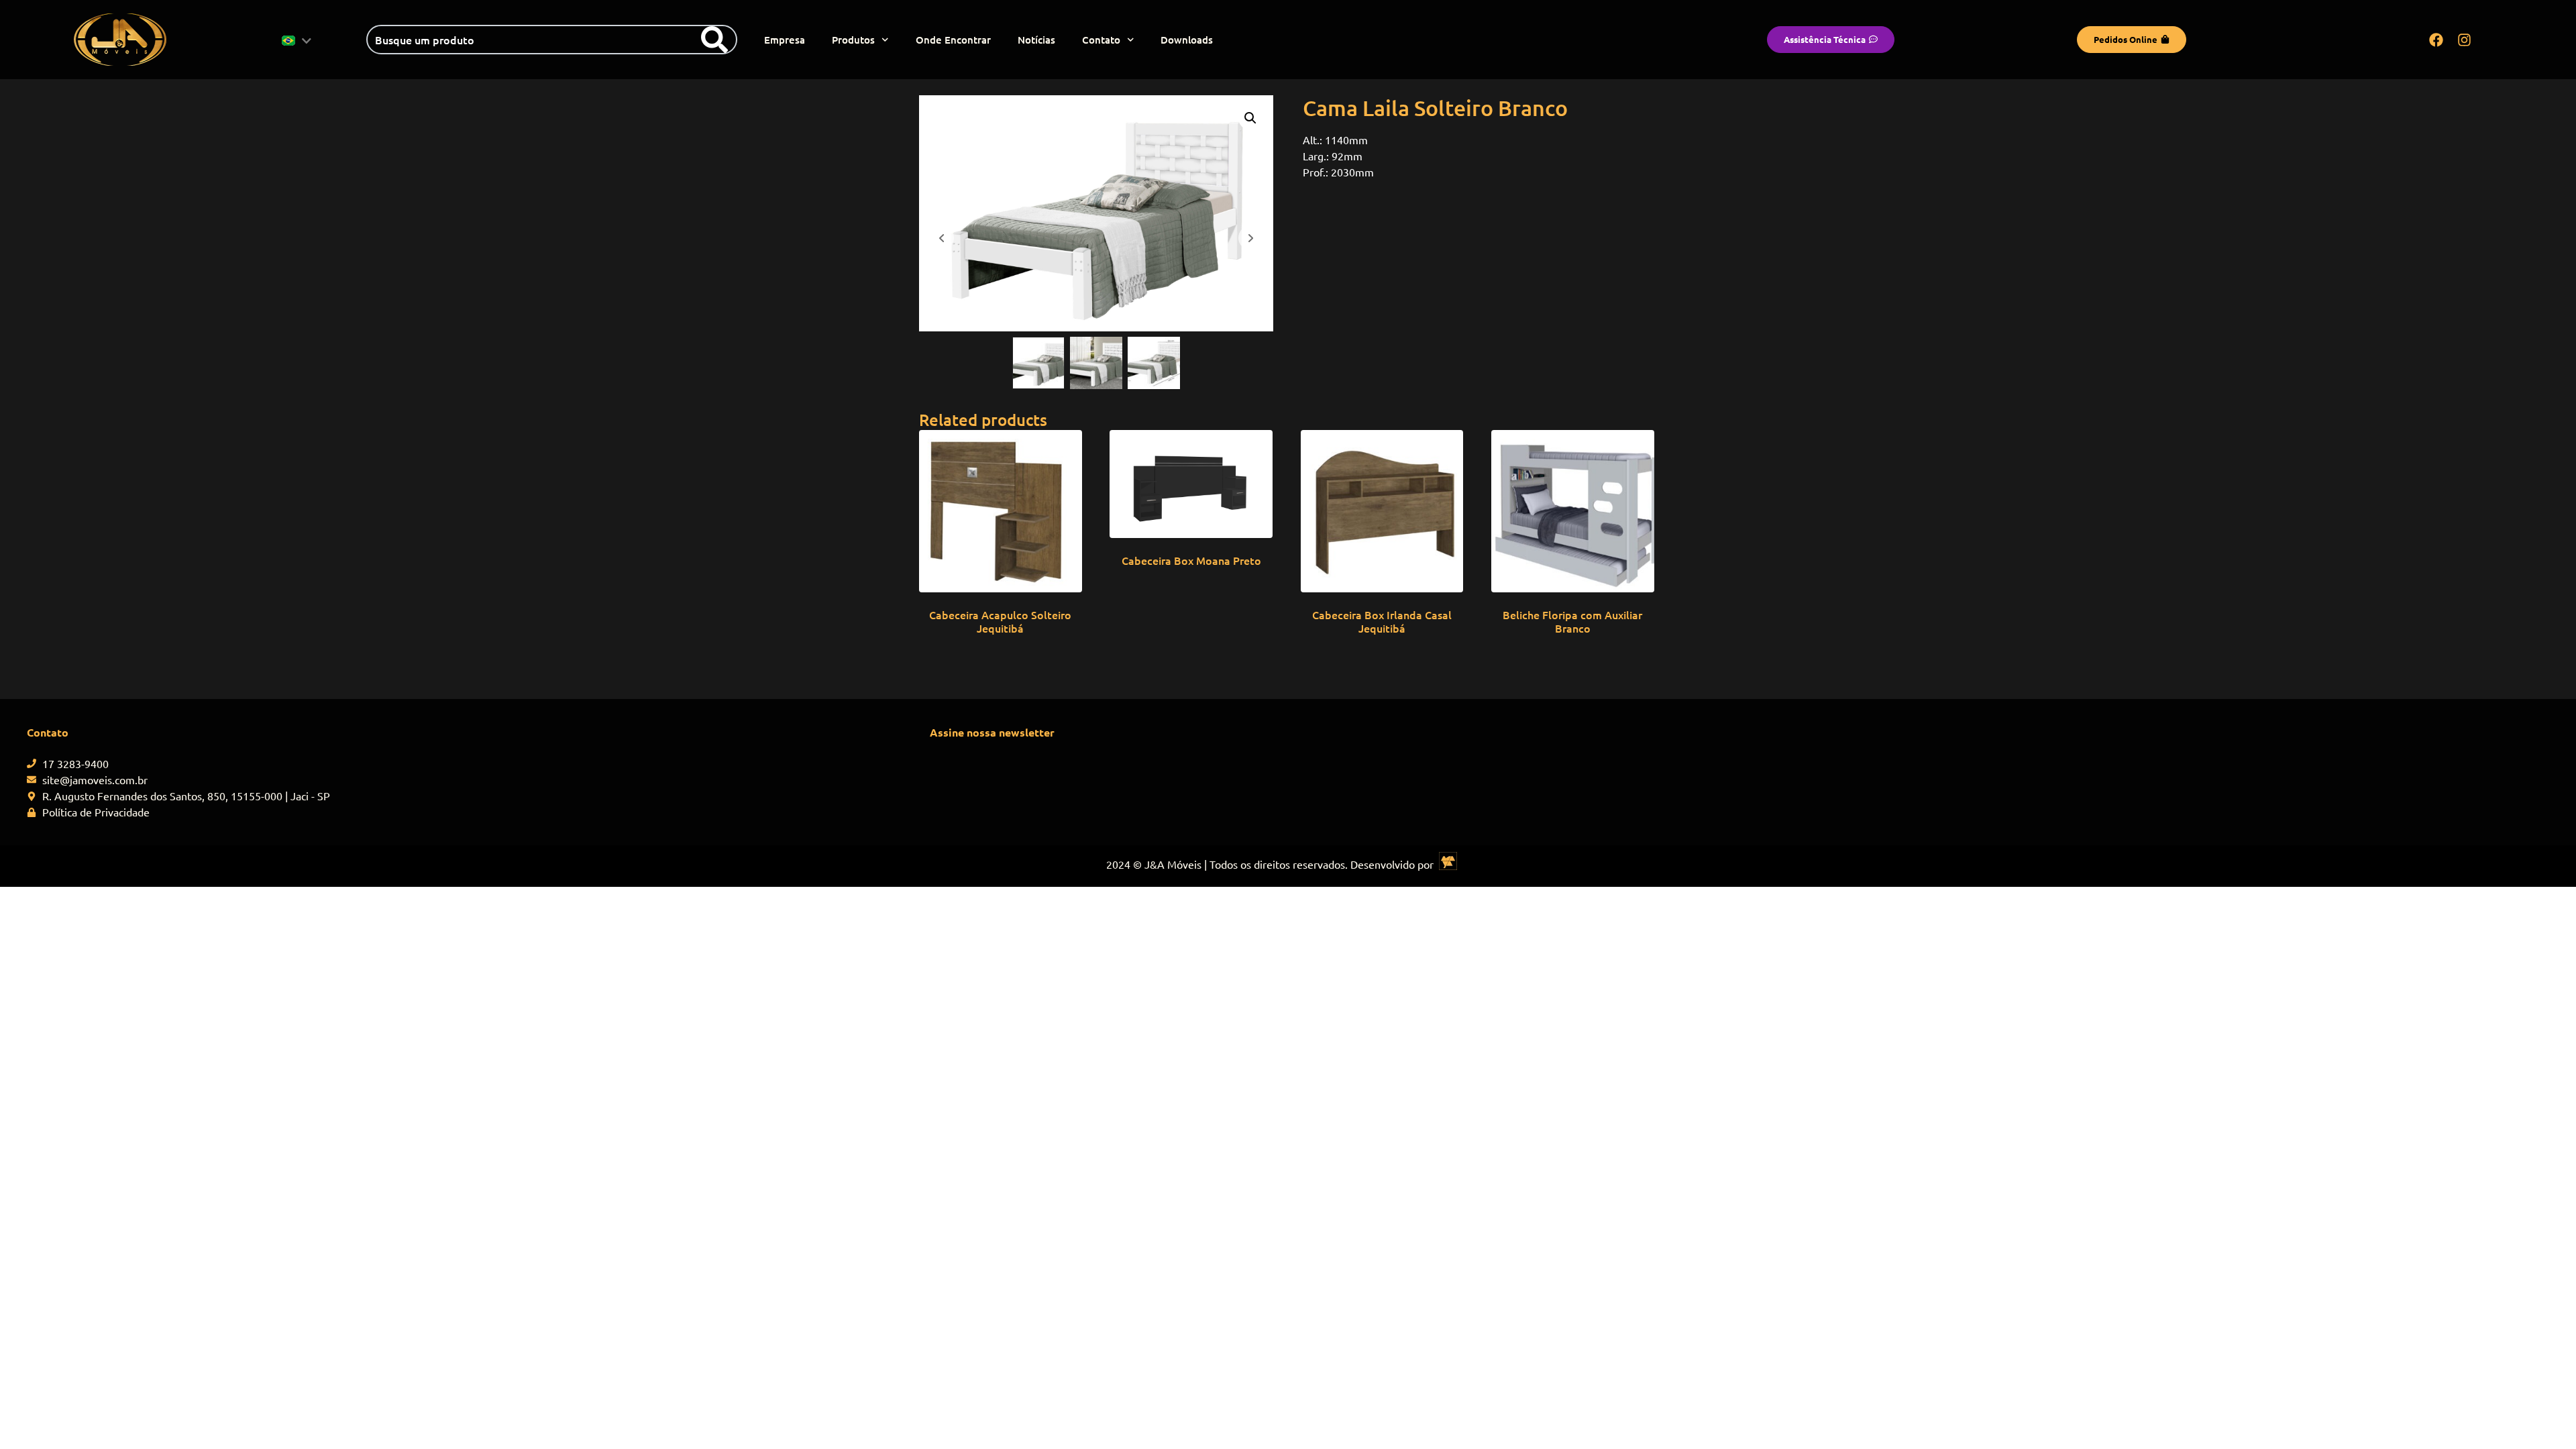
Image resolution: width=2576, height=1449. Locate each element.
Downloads (1187, 40)
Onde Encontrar (953, 40)
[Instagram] (2465, 40)
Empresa (785, 40)
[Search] (714, 40)
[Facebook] (2436, 40)
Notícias (1036, 40)
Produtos (853, 40)
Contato (1101, 40)
